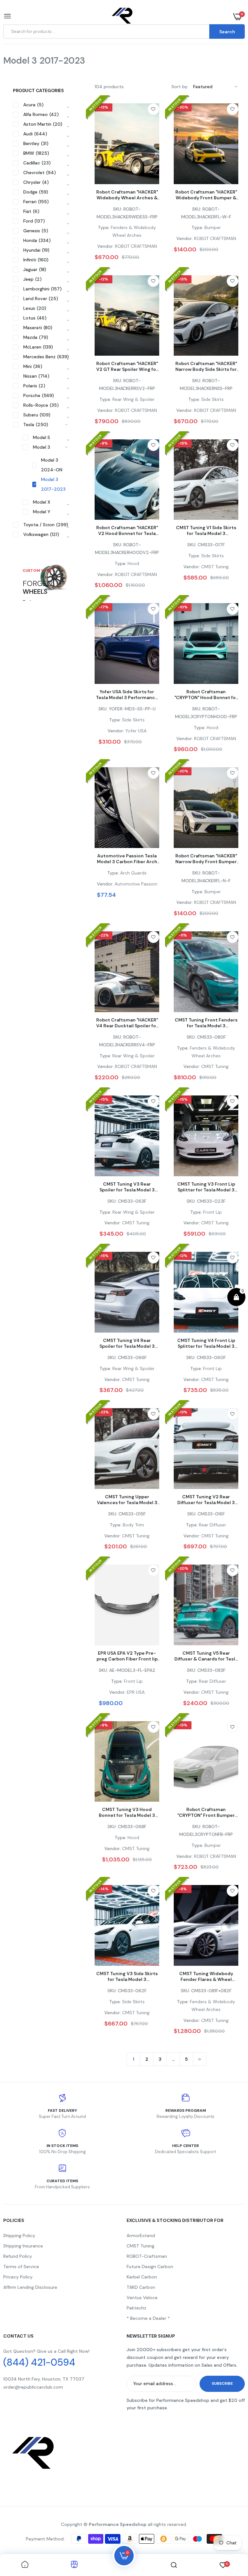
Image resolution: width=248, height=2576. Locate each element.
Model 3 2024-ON (52, 465)
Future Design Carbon (150, 2267)
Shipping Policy (19, 2236)
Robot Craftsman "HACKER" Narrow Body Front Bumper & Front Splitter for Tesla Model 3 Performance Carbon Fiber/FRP (206, 859)
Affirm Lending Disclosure (30, 2287)
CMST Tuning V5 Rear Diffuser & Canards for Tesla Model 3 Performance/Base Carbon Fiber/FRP (206, 1656)
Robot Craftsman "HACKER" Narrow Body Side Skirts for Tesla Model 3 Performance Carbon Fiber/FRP (206, 366)
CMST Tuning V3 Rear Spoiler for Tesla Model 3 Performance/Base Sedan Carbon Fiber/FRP (127, 1187)
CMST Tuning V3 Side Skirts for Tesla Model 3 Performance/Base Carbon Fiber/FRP (127, 1976)
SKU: (118, 209)
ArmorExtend (141, 2236)
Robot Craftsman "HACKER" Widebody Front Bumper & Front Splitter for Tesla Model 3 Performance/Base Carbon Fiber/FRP (206, 195)
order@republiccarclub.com (33, 2387)
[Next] (200, 2059)
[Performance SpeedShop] (123, 17)
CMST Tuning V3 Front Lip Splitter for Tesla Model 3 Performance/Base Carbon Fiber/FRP (206, 1187)
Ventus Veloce (142, 2298)
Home (31, 69)
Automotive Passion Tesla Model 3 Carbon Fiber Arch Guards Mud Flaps (127, 859)
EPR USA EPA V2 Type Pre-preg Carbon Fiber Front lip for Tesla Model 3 (127, 1656)
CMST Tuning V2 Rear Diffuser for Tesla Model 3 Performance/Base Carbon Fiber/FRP (206, 1500)
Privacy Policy (18, 2277)
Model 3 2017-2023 (53, 484)
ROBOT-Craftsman (147, 2256)
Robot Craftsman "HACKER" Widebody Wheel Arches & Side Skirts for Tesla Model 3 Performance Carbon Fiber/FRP (127, 195)
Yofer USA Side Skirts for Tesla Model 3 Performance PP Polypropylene (127, 695)
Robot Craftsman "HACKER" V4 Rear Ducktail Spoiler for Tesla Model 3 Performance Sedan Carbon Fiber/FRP (127, 1023)
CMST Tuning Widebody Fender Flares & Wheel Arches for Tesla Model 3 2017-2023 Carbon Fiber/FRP (206, 1976)
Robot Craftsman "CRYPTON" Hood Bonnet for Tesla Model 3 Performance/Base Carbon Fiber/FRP (206, 695)
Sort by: (180, 87)
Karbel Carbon (142, 2277)
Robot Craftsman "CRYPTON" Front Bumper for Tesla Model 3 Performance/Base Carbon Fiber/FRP (206, 1812)
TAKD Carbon (141, 2287)
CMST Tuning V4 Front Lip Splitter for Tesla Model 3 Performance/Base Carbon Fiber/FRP (206, 1343)
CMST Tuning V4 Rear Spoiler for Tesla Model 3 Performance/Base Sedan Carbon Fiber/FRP (127, 1343)
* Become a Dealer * (148, 2318)
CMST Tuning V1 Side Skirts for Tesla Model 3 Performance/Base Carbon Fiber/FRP (206, 530)
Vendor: (105, 246)
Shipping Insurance (23, 2246)
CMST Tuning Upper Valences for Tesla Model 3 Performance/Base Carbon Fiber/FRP (127, 1500)
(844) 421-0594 (39, 2362)
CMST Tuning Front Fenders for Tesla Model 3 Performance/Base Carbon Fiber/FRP (206, 1023)
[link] (153, 109)
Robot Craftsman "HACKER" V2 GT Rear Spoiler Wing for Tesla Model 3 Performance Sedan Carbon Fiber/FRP (127, 366)
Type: (104, 227)
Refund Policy (18, 2256)
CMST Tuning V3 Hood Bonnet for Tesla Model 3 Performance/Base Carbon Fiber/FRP (127, 1812)
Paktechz (136, 2308)
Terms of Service (21, 2267)
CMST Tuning (140, 2246)
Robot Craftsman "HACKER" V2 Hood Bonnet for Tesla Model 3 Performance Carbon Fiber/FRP (127, 530)
